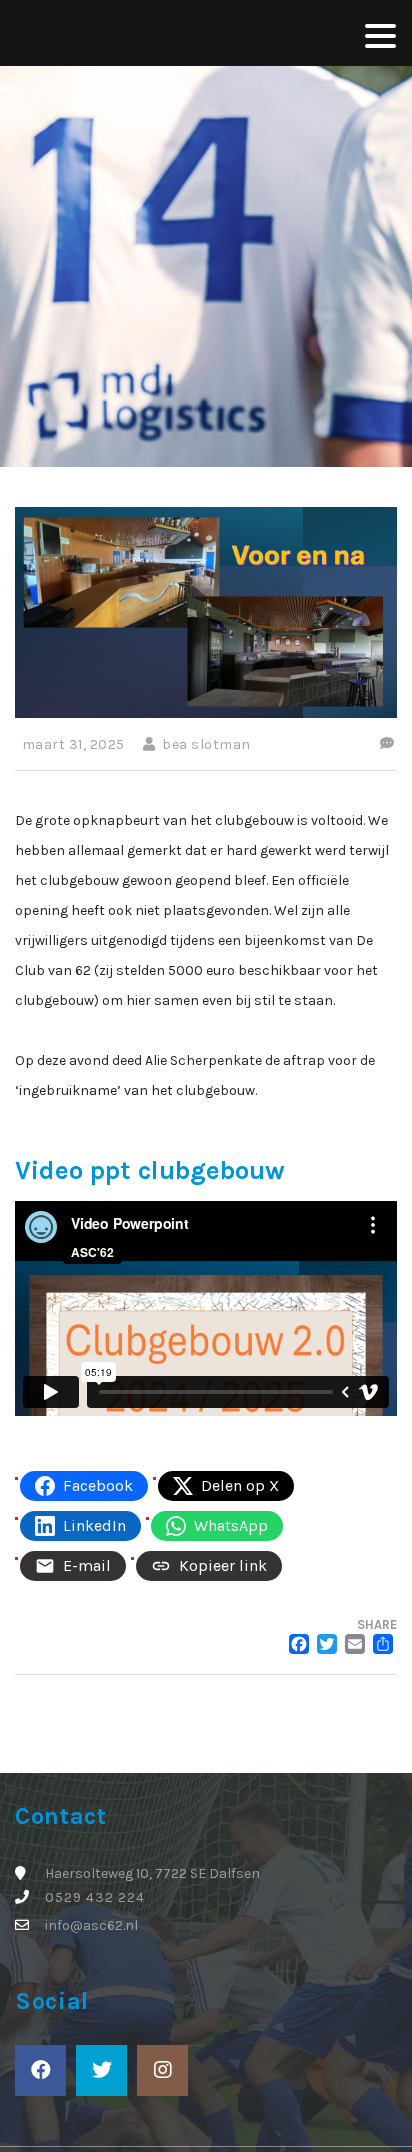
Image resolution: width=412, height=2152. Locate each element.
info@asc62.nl (91, 1925)
